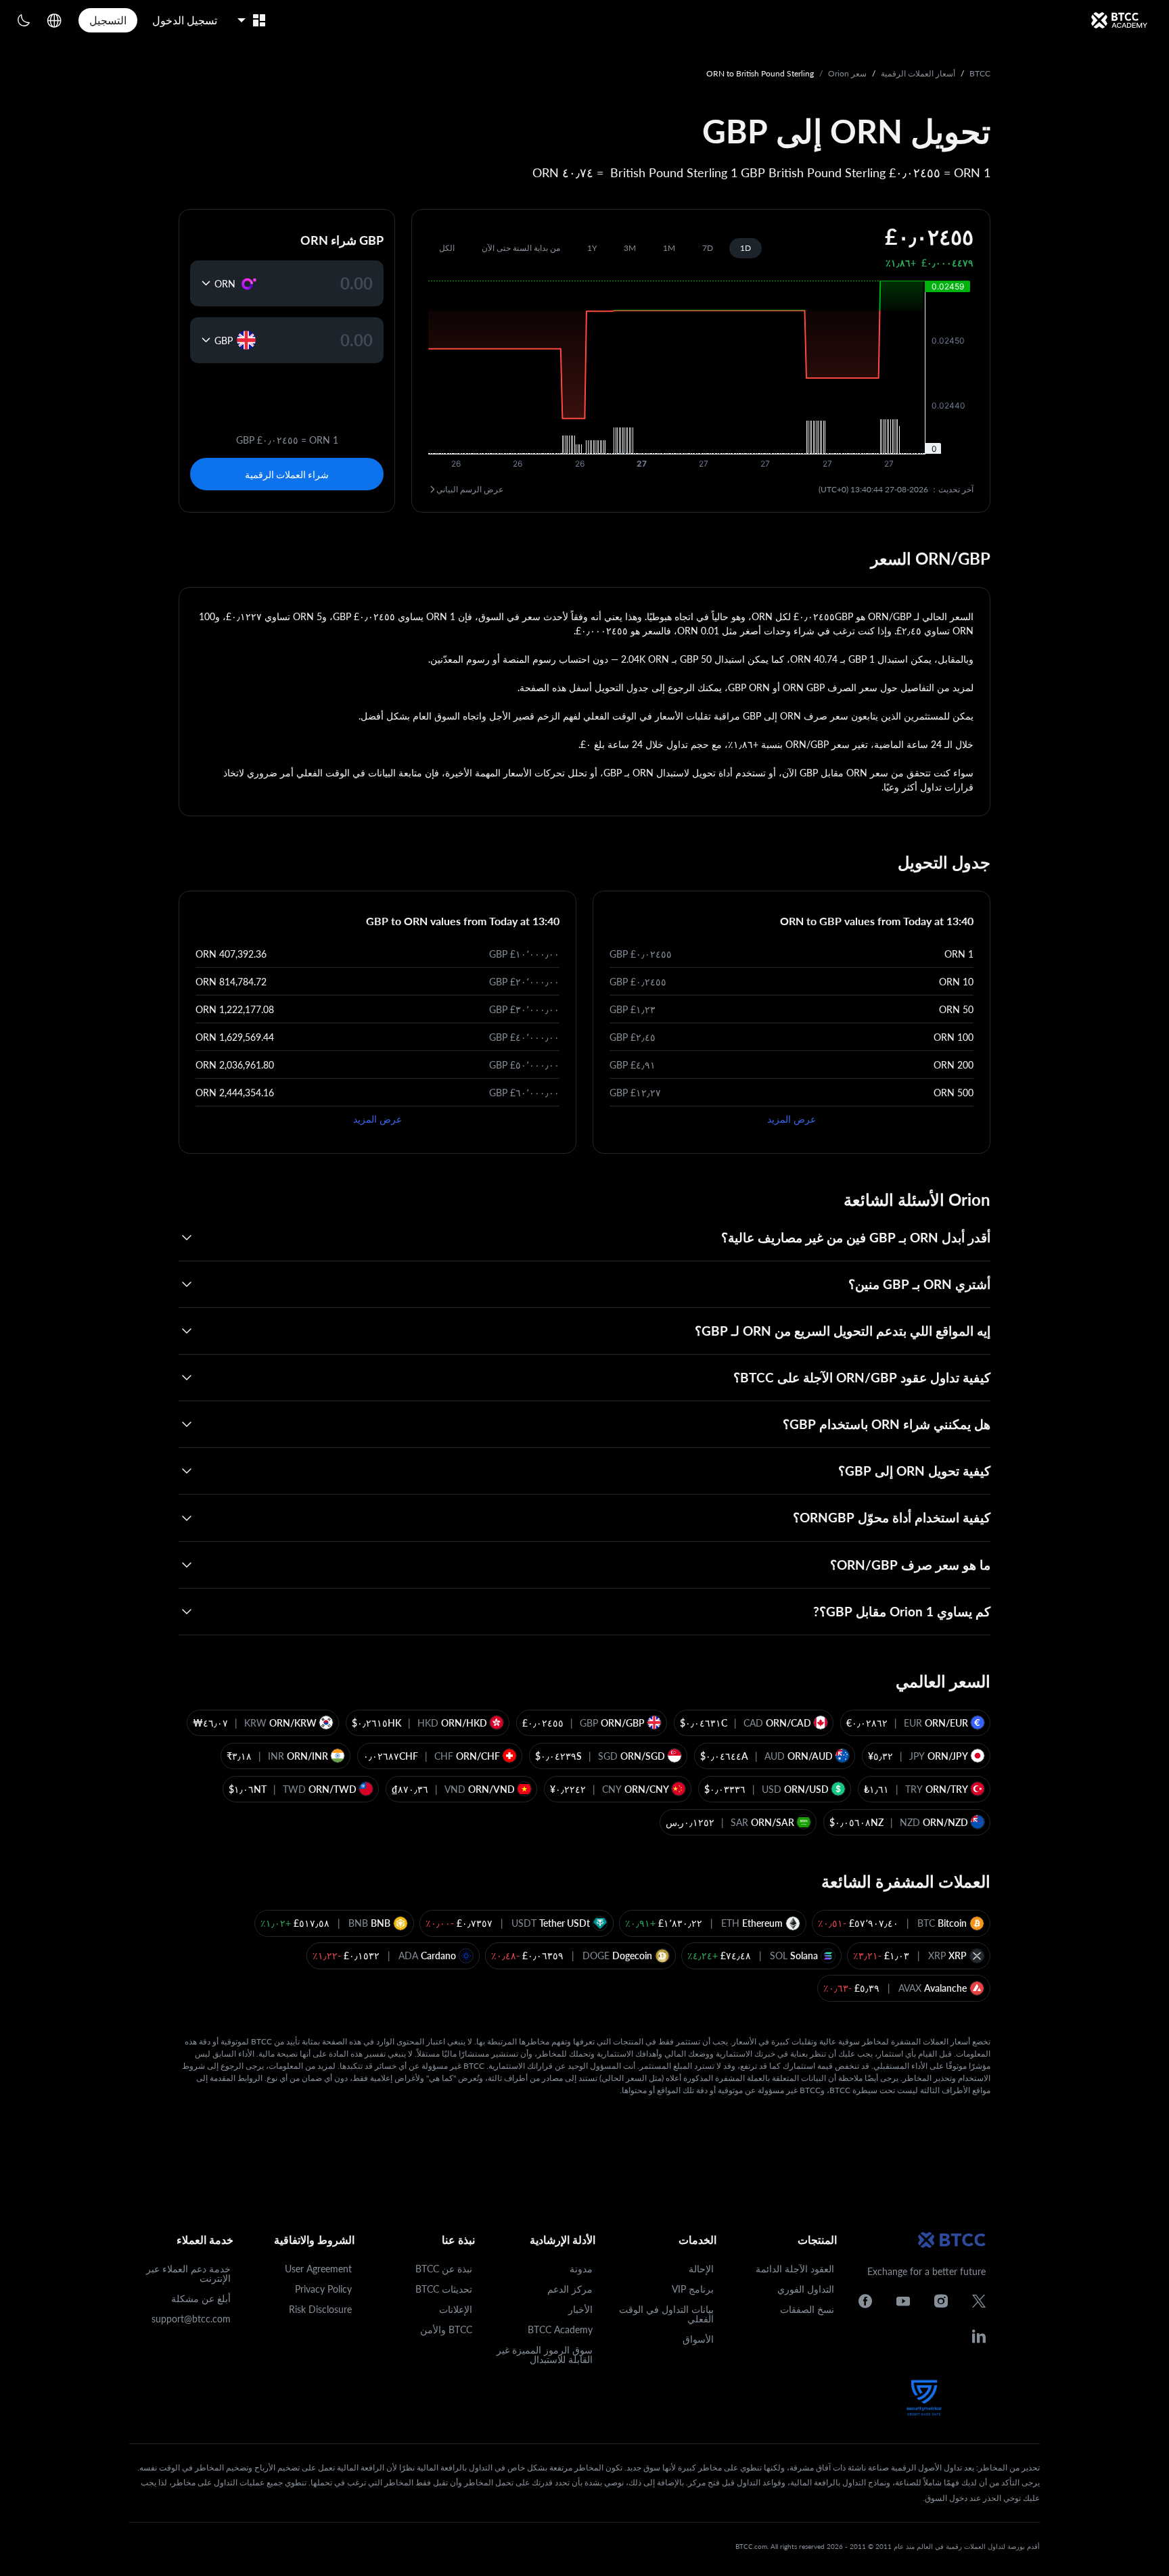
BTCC (980, 73)
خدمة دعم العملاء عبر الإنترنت (188, 2273)
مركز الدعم (570, 2289)
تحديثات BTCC (444, 2289)
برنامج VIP (693, 2289)
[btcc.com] (1119, 20)
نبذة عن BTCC (444, 2269)
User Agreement (318, 2269)
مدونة (581, 2269)
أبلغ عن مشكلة (201, 2298)
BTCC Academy (560, 2329)
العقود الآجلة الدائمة (795, 2269)
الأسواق (698, 2339)
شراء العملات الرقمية (287, 474)
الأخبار (580, 2309)
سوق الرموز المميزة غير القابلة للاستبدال (545, 2355)
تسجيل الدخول (185, 20)
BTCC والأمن (446, 2329)
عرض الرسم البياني (470, 489)
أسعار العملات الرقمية (918, 73)
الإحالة (701, 2269)
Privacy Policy (323, 2289)
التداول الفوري (806, 2289)
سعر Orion (847, 73)
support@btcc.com (191, 2319)
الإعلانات (456, 2309)
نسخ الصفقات (807, 2309)
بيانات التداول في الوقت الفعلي (666, 2314)
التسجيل (108, 20)
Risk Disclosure (320, 2309)
